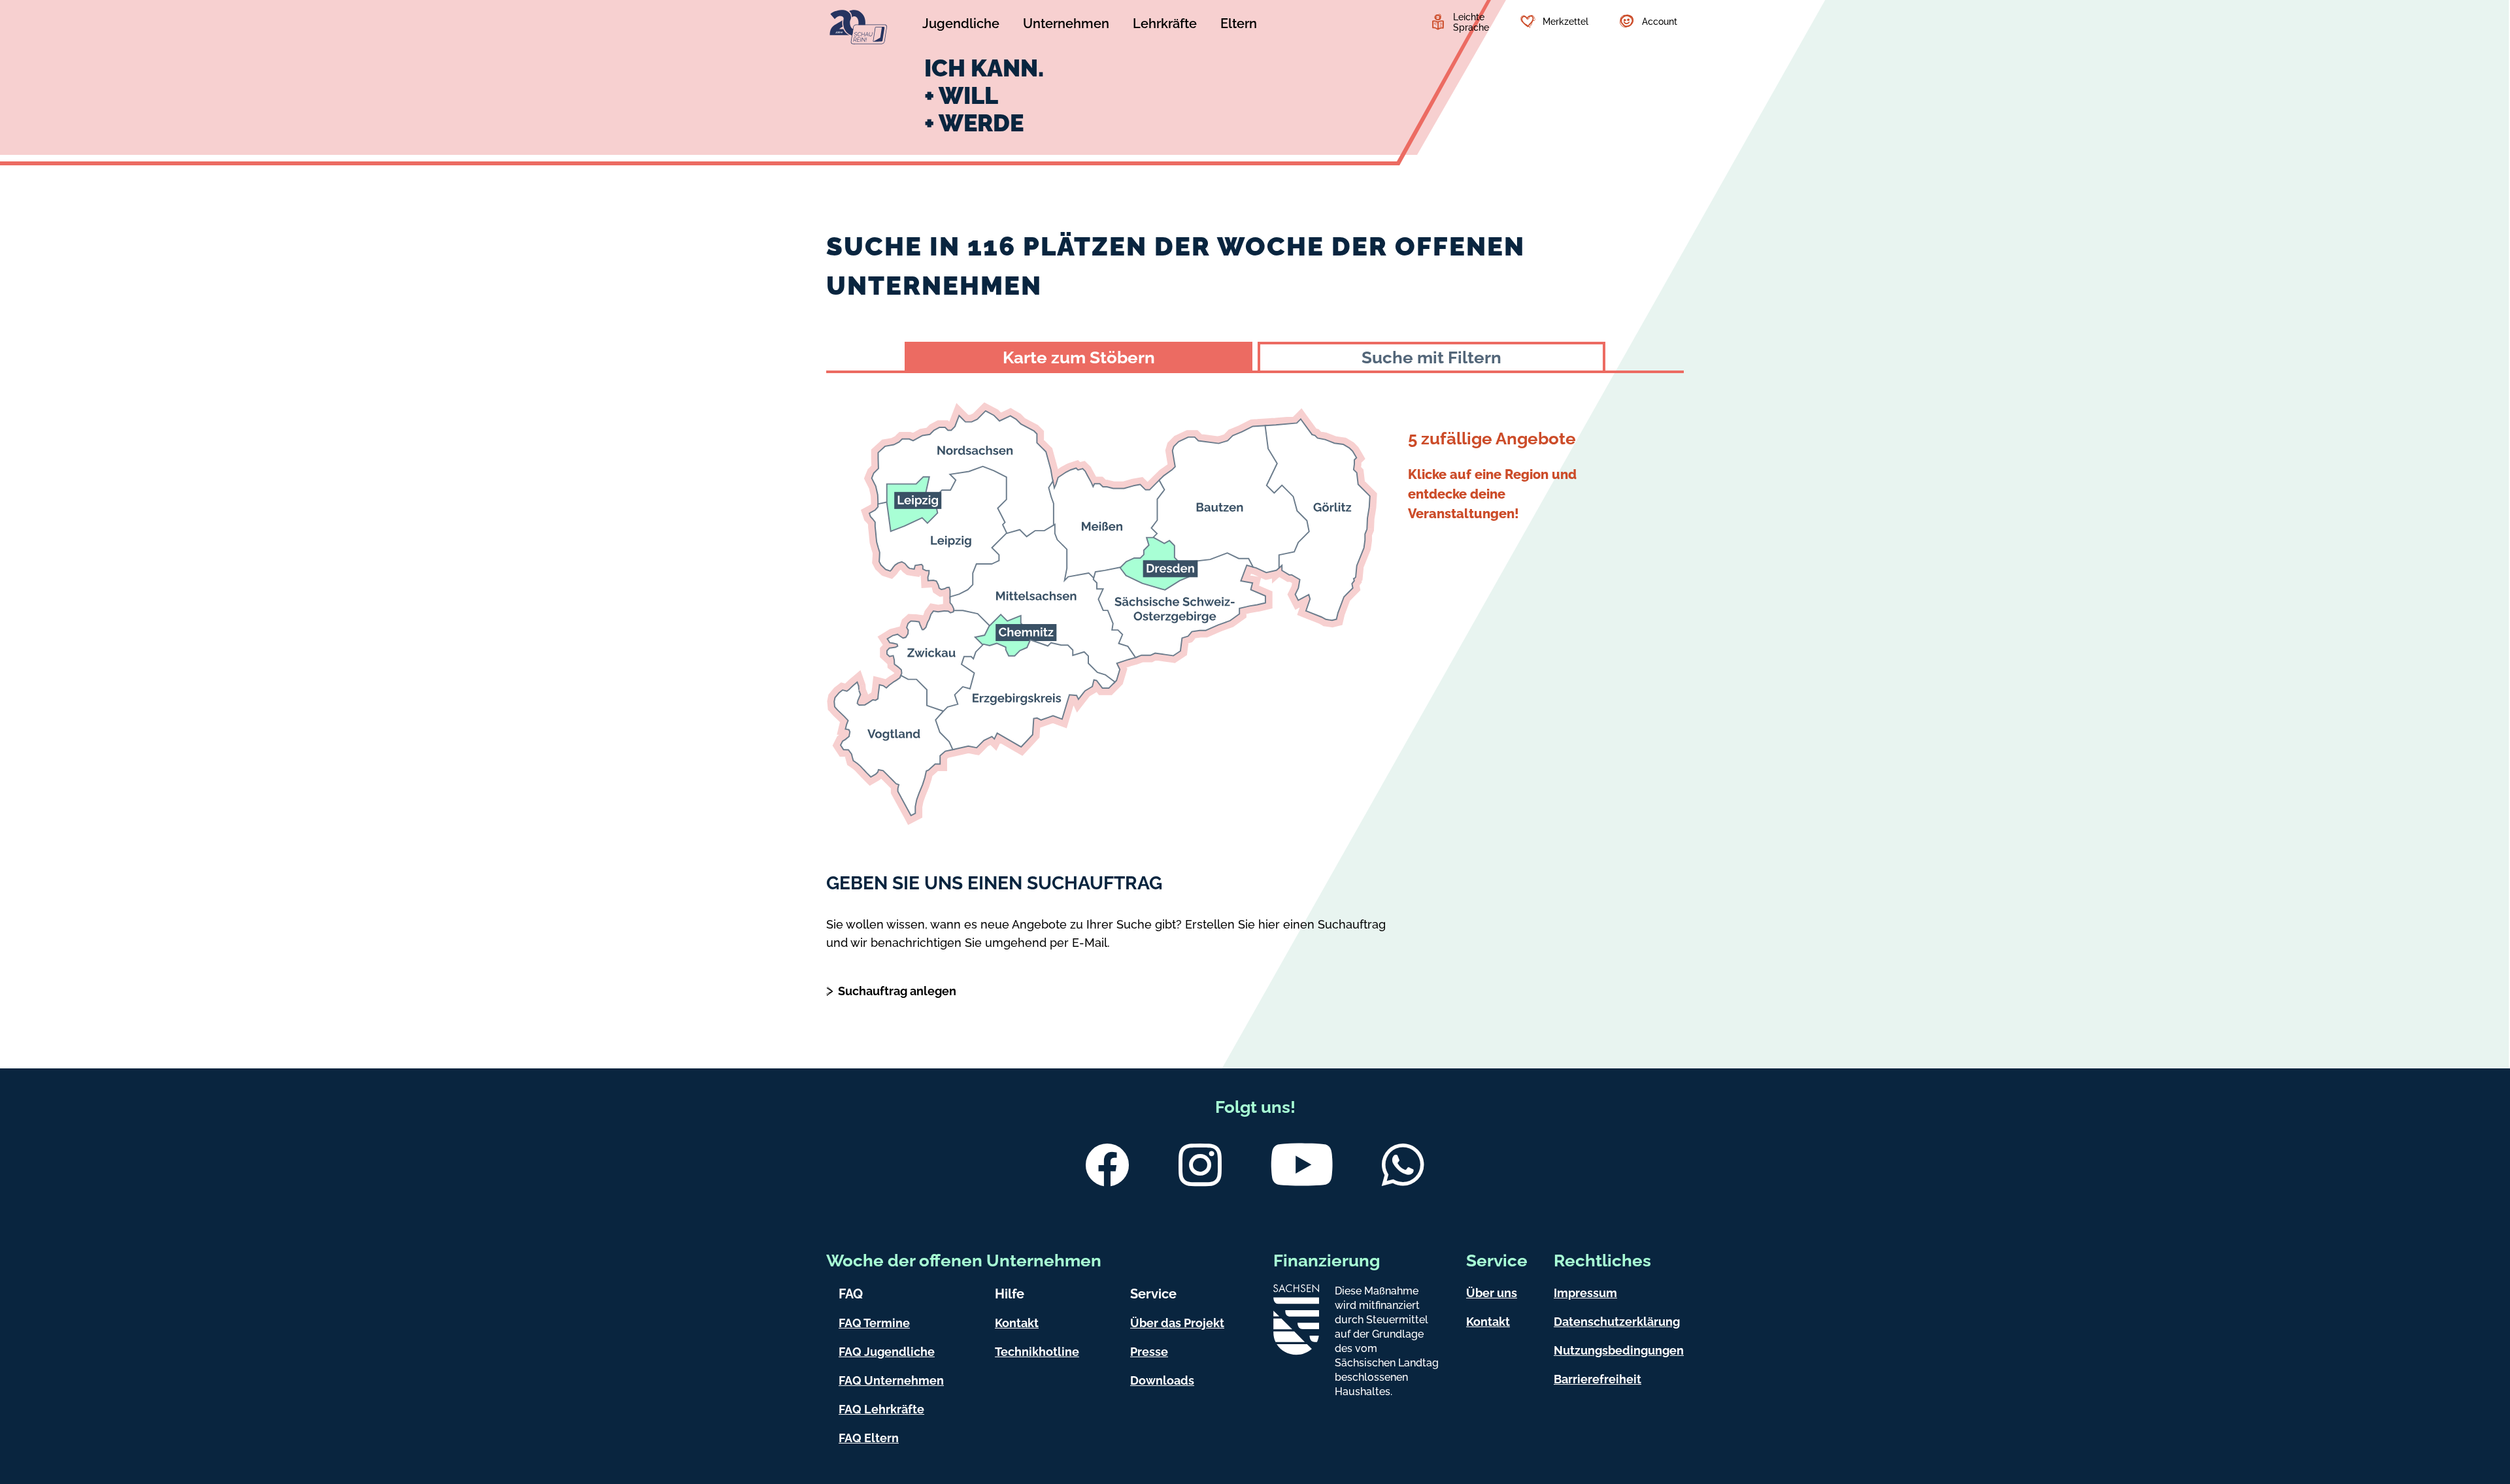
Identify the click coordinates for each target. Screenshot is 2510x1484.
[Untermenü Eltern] (1239, 25)
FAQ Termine (874, 1323)
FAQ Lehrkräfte (881, 1409)
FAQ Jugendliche (887, 1352)
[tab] (1079, 356)
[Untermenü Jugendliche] (961, 25)
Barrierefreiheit (1598, 1379)
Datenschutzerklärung (1617, 1322)
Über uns (1492, 1293)
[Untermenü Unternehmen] (1066, 25)
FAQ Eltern (869, 1438)
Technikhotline (1037, 1352)
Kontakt (1017, 1323)
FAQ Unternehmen (891, 1380)
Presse (1149, 1352)
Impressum (1585, 1293)
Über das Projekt (1177, 1323)
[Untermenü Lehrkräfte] (1165, 25)
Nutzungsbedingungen (1619, 1350)
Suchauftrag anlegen (897, 991)
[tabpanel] (1255, 603)
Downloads (1162, 1380)
